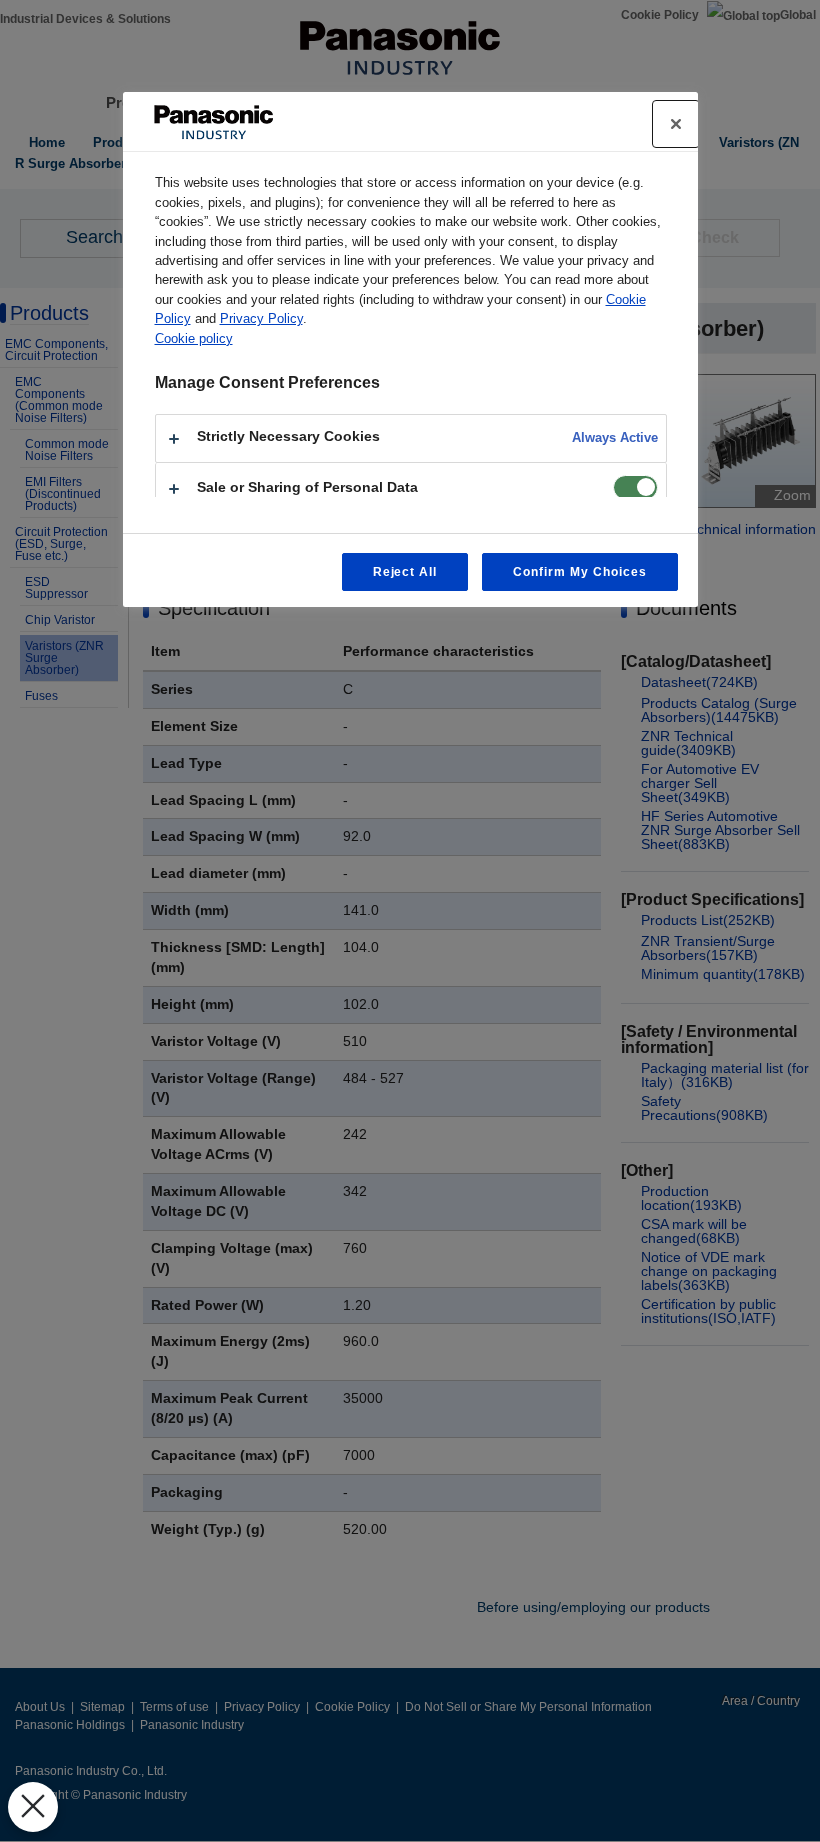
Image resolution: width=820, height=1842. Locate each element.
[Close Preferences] (33, 1807)
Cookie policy (194, 338)
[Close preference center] (676, 124)
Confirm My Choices (579, 572)
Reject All (405, 572)
